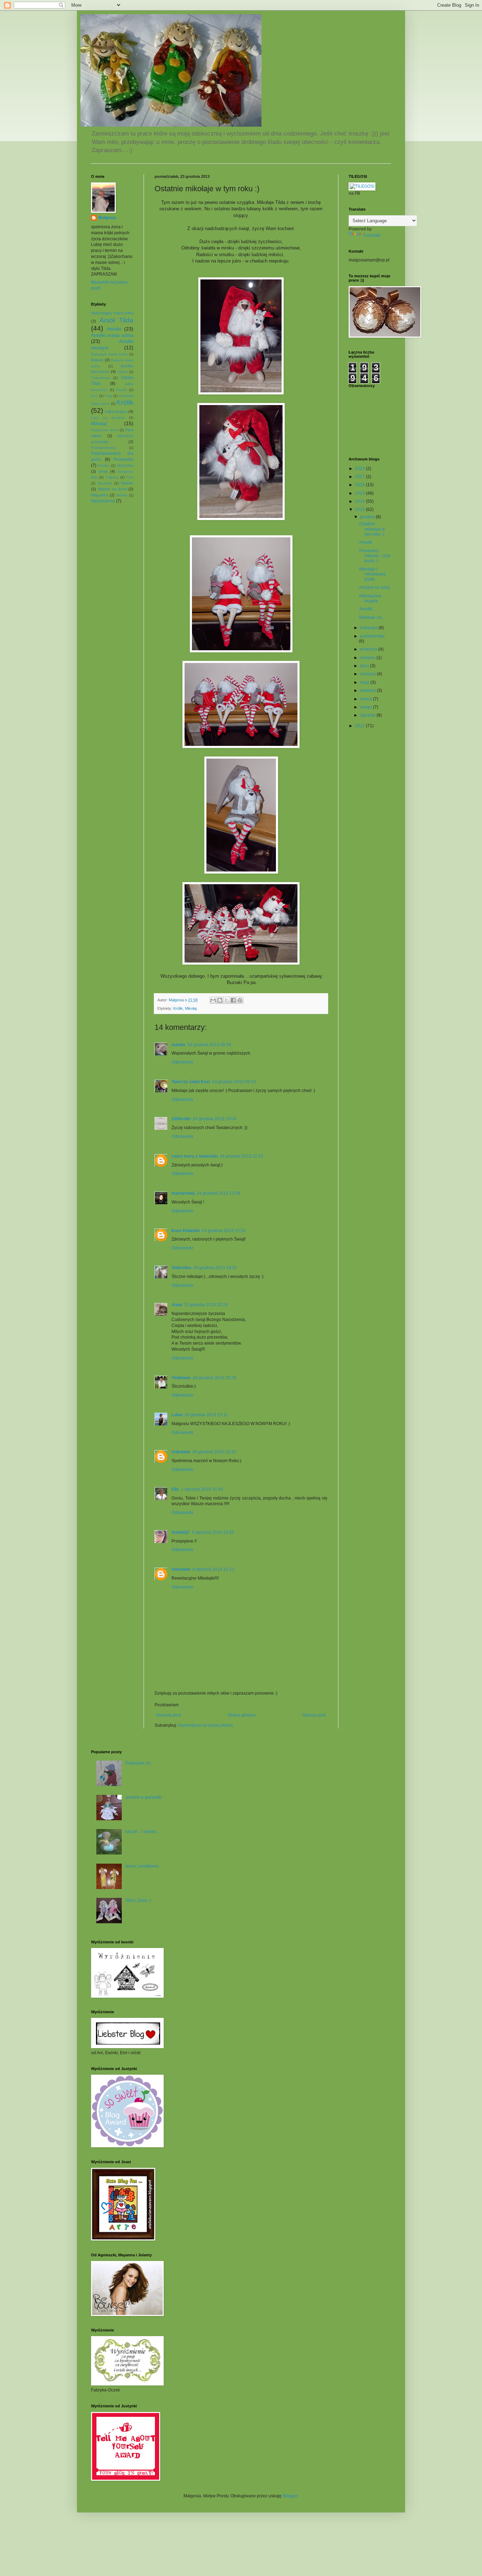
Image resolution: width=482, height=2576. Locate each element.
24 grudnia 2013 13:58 (218, 1193)
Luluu (177, 1415)
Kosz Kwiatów (186, 1231)
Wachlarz (105, 483)
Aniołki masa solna (112, 335)
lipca (365, 666)
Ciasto (123, 372)
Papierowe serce (105, 430)
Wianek (127, 483)
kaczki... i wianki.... (143, 1832)
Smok (103, 471)
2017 (360, 477)
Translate (372, 235)
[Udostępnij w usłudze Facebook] (233, 1000)
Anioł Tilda (116, 320)
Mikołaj (191, 1008)
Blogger (290, 2496)
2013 (360, 509)
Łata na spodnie (108, 418)
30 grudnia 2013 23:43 (214, 1452)
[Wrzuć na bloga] (220, 1000)
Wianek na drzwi (112, 489)
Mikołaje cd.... (372, 617)
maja (365, 682)
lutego (366, 707)
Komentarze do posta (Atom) (206, 1725)
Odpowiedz (182, 1062)
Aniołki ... (368, 609)
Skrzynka (125, 465)
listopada (369, 628)
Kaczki (121, 390)
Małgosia (107, 218)
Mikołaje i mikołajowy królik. (373, 574)
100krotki (181, 1119)
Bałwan (97, 360)
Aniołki (114, 329)
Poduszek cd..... (140, 1763)
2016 (360, 485)
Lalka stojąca (116, 411)
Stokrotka (181, 1268)
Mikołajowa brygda (370, 598)
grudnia (368, 517)
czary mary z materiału (195, 1156)
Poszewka (123, 459)
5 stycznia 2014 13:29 (213, 1532)
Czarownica (100, 378)
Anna (177, 1305)
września (369, 649)
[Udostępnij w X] (227, 1000)
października (372, 636)
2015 (360, 493)
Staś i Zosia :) (138, 1900)
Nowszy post (168, 1715)
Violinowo (181, 1378)
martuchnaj (183, 1193)
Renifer (104, 466)
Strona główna (242, 1715)
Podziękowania (103, 448)
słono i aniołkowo (142, 1866)
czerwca (368, 674)
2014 (360, 501)
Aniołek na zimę (375, 587)
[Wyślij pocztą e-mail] (213, 1000)
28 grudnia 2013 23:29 (215, 1378)
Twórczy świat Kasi (191, 1082)
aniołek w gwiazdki (143, 1797)
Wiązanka (100, 495)
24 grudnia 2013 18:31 (215, 1268)
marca (366, 699)
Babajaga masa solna (109, 354)
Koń (94, 396)
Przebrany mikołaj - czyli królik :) (375, 556)
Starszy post (314, 1715)
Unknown (181, 1452)
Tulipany (112, 477)
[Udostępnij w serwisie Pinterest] (240, 1000)
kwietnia (368, 690)
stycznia (368, 715)
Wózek (122, 495)
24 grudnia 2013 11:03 (242, 1156)
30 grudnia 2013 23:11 (206, 1415)
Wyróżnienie (103, 501)
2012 (360, 726)
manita (178, 1045)
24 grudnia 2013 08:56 (209, 1045)
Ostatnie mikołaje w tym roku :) (372, 529)
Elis (175, 1489)
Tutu (130, 477)
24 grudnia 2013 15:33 (224, 1231)
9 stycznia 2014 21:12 (213, 1569)
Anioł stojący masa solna (112, 313)
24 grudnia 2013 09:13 (234, 1082)
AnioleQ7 (181, 1532)
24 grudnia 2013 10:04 (215, 1119)
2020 (360, 469)
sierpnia (368, 658)
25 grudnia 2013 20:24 (206, 1305)
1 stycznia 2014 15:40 (202, 1489)
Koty (109, 396)
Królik (178, 1008)
